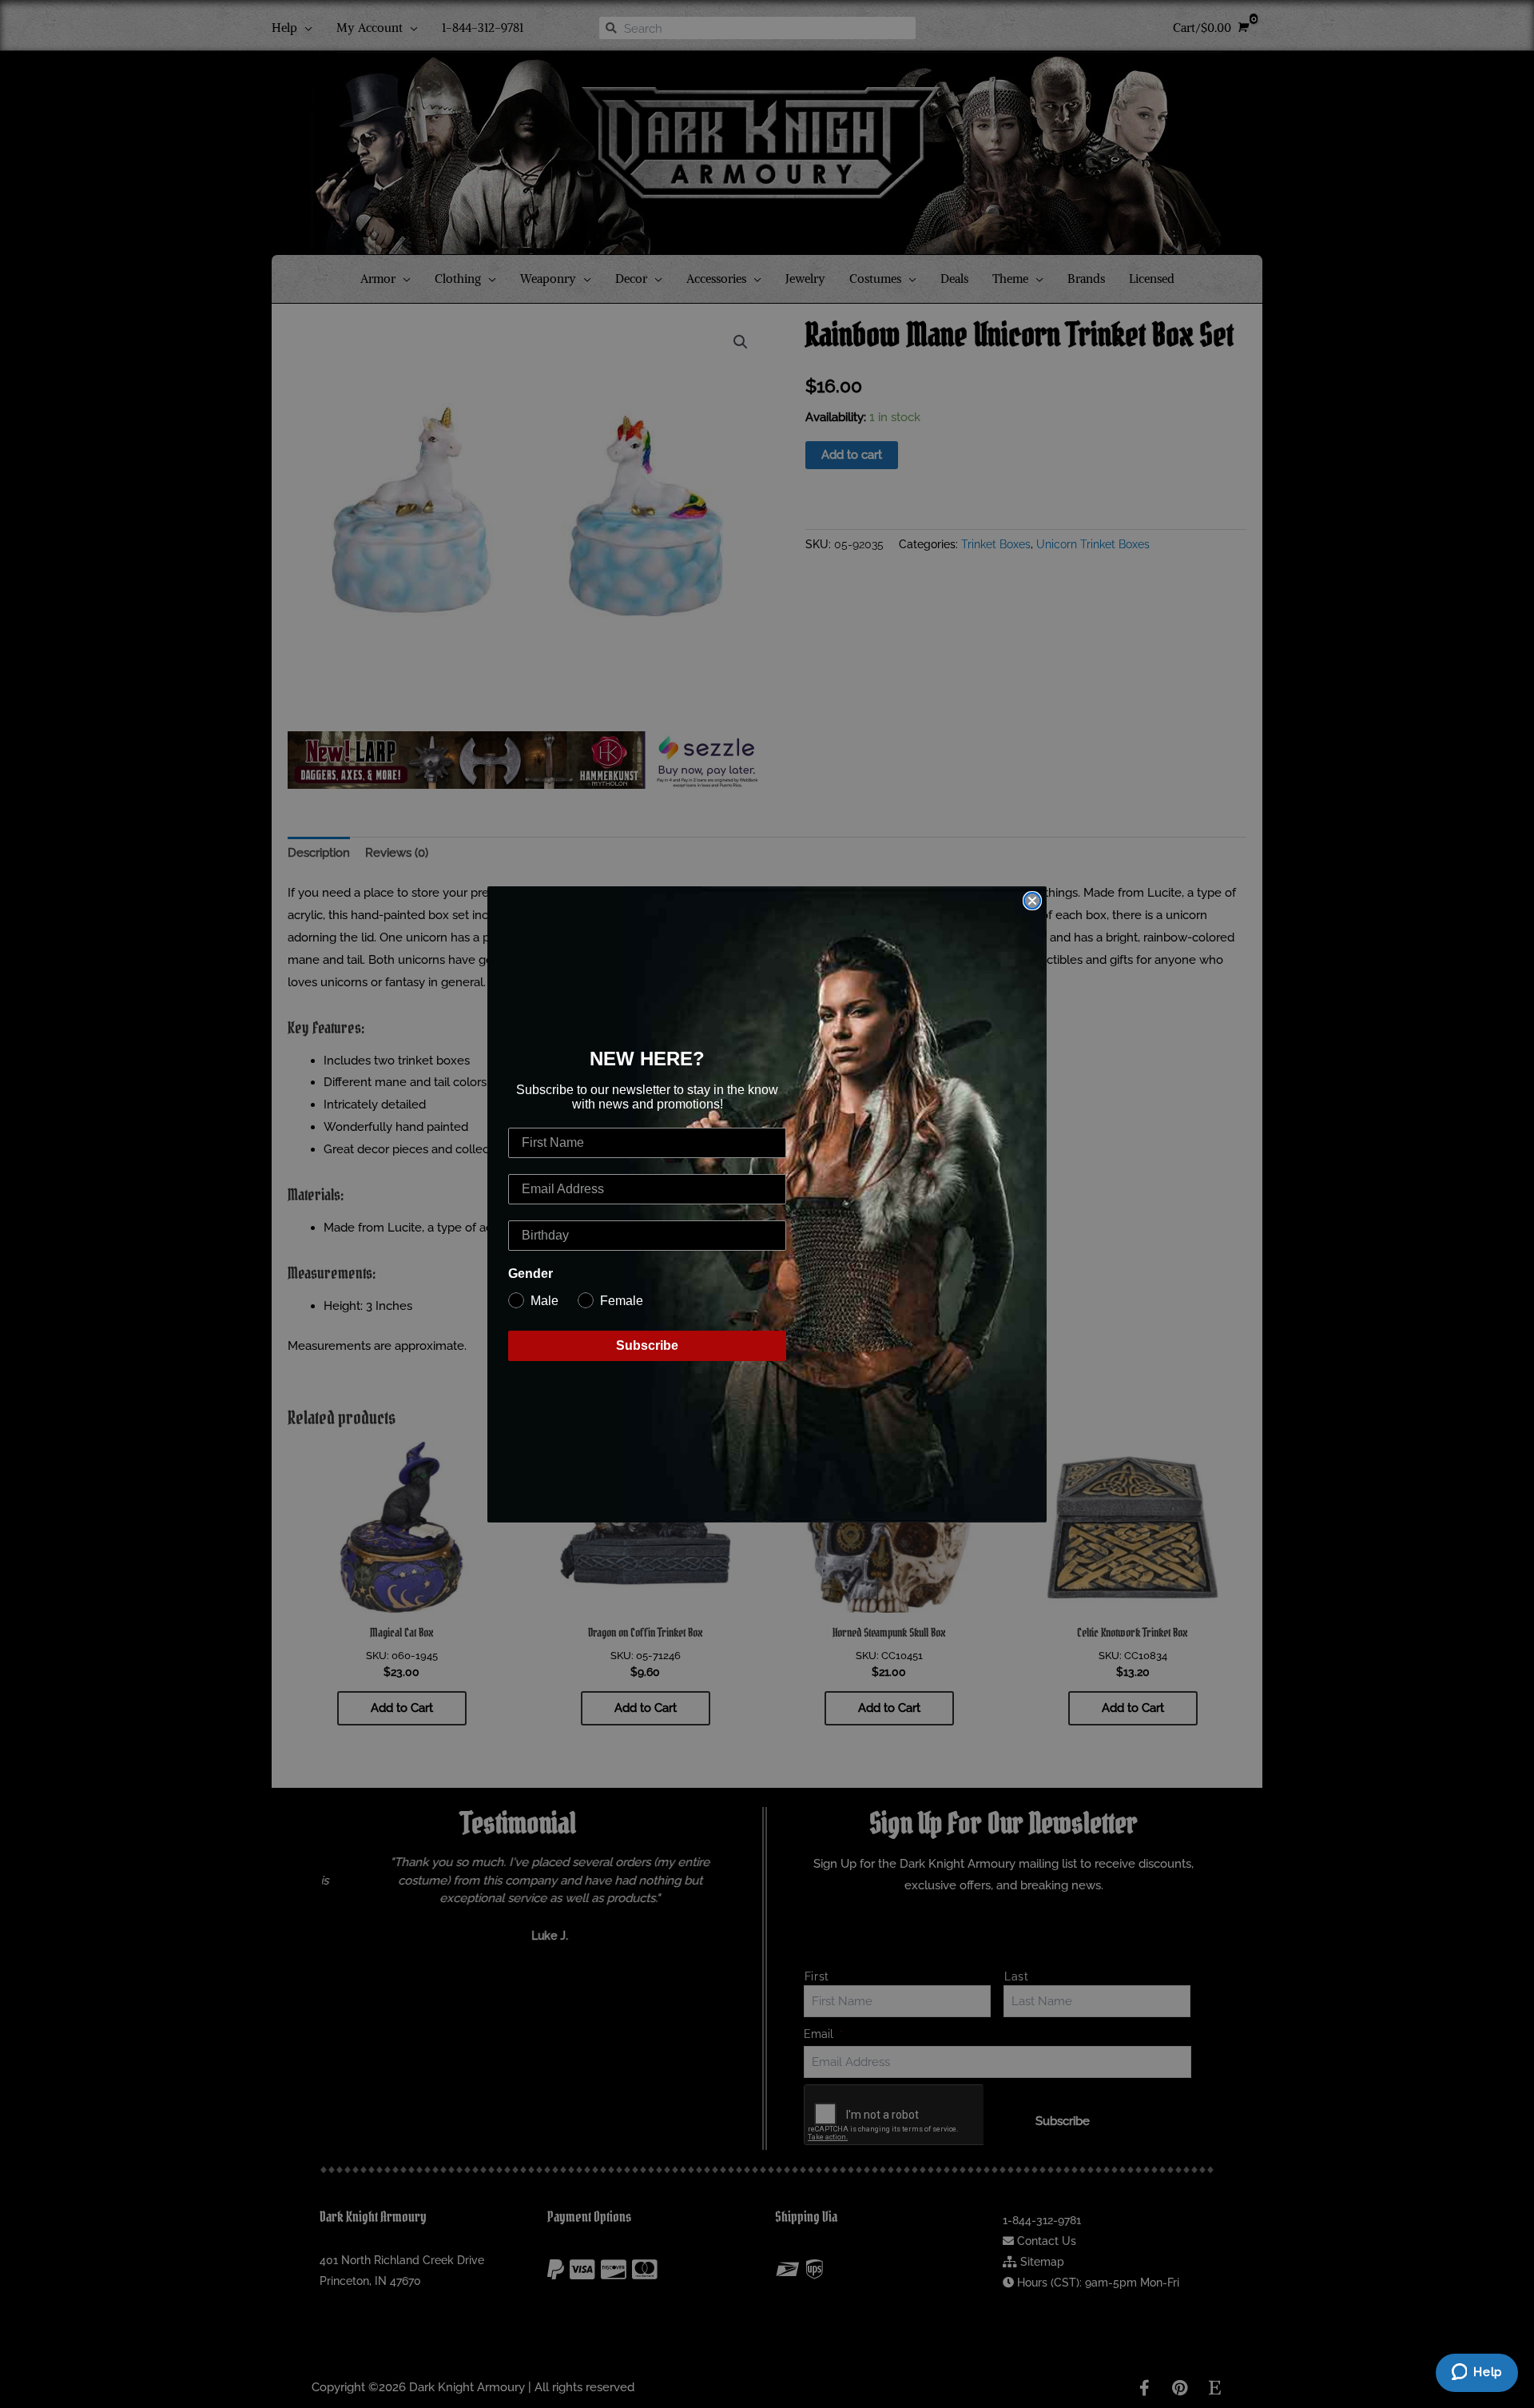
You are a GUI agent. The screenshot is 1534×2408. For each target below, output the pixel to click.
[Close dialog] (1032, 901)
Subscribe (647, 1345)
